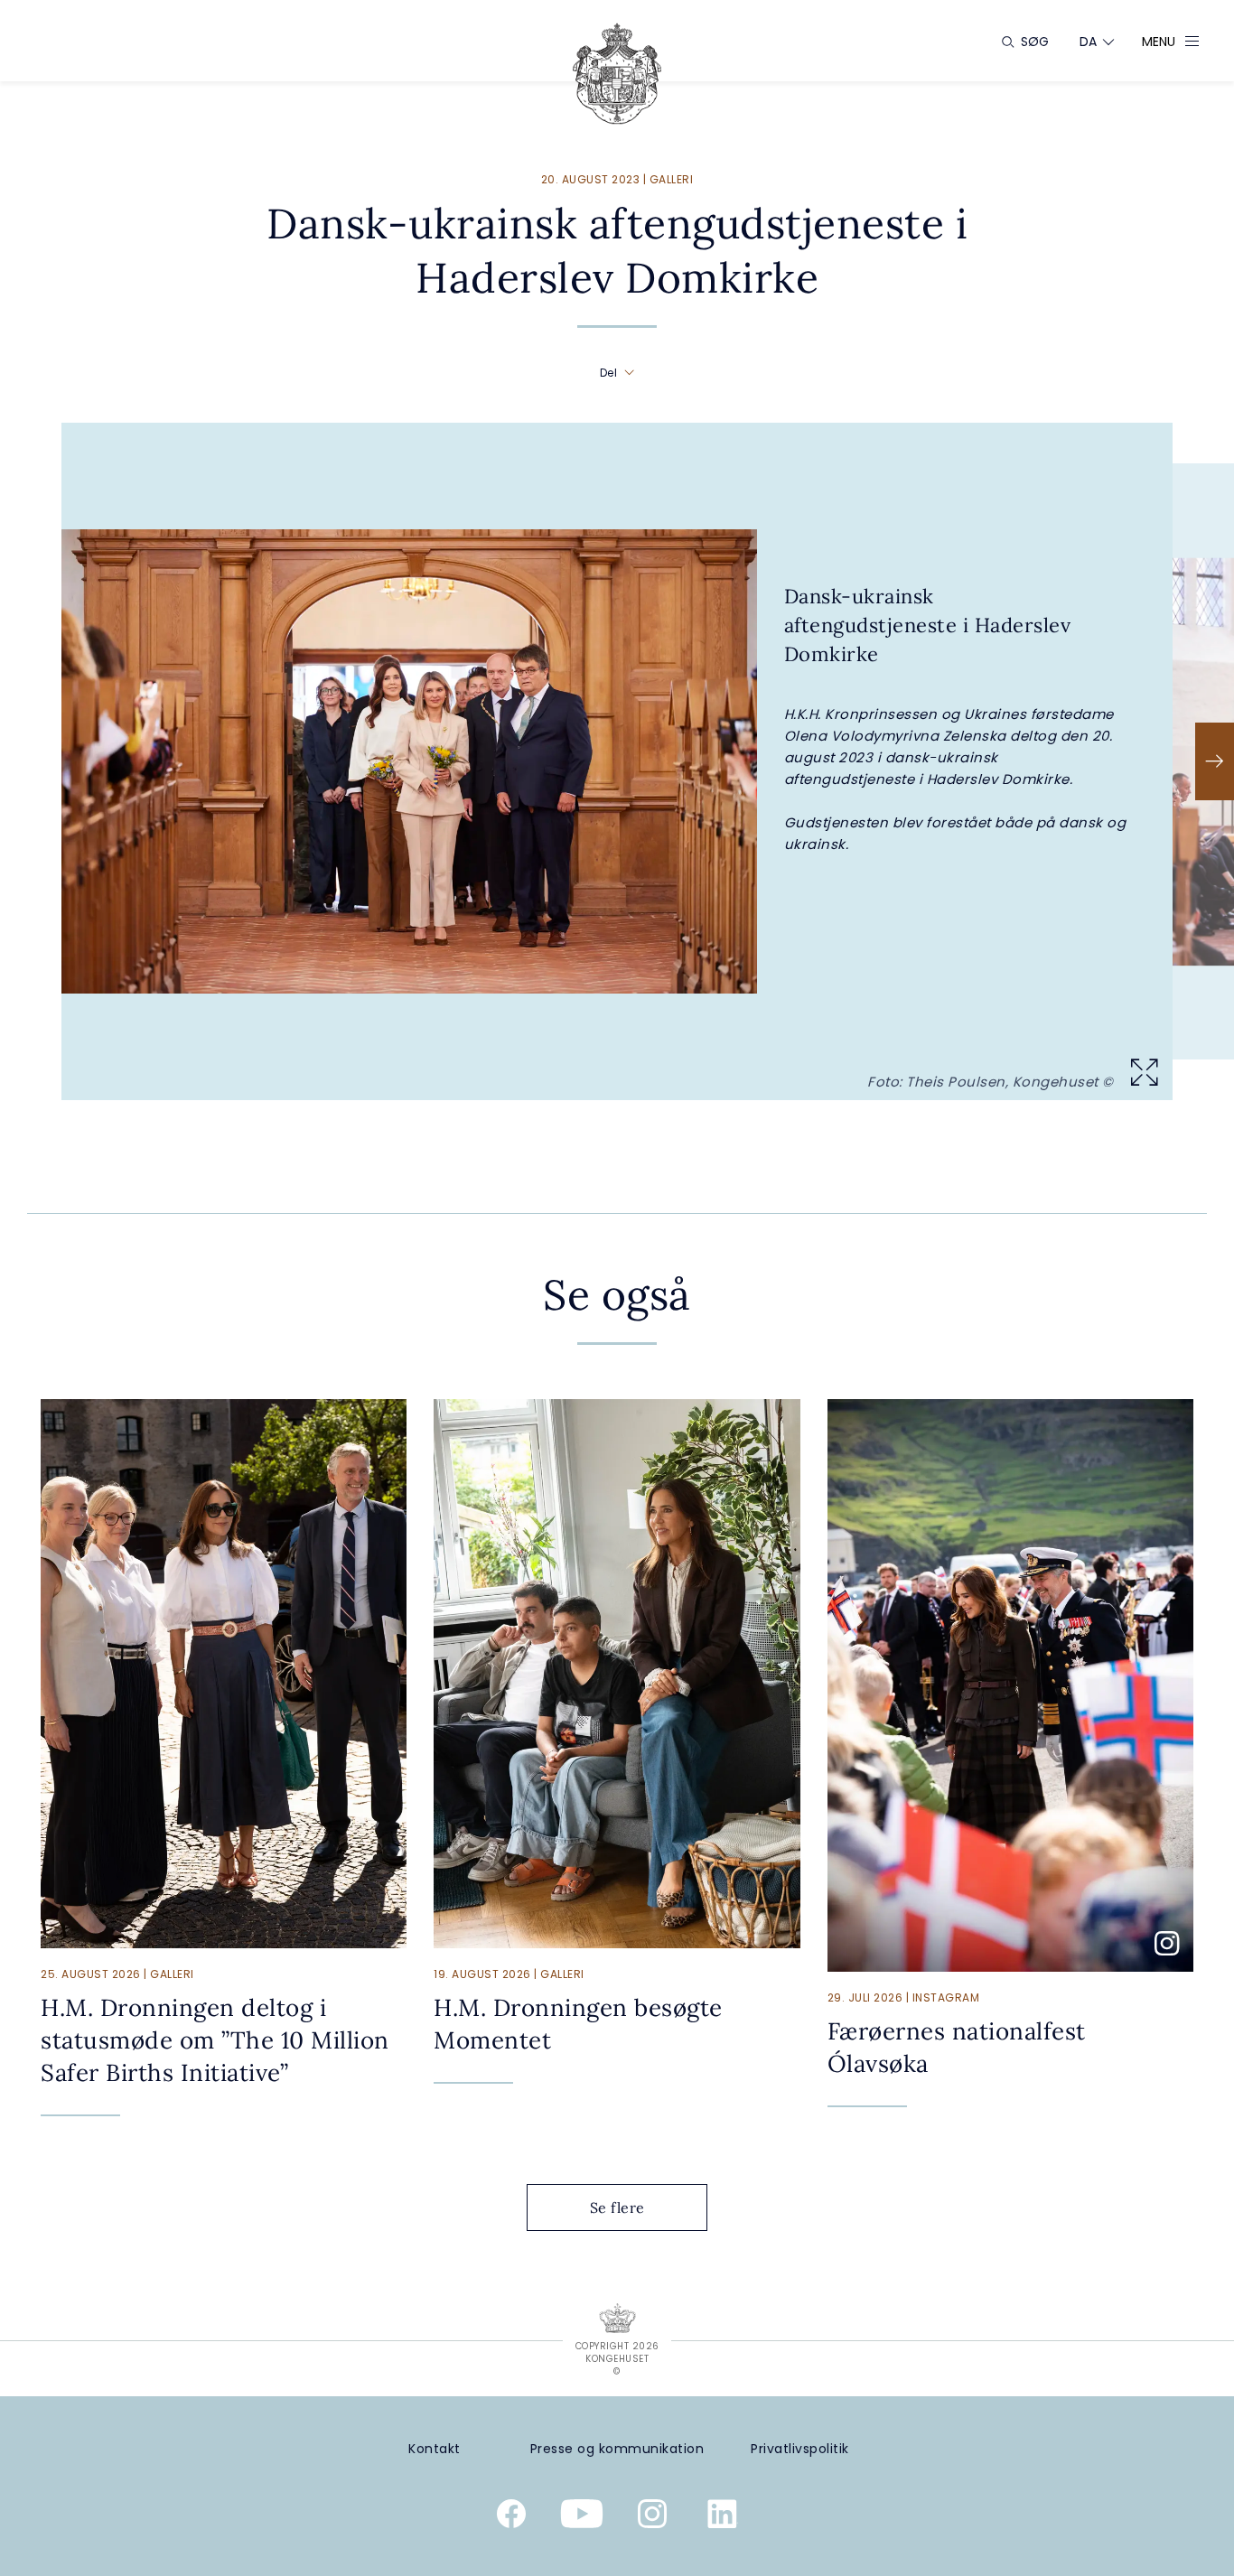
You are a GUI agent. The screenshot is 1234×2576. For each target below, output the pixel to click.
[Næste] (1215, 761)
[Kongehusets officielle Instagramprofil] (652, 2517)
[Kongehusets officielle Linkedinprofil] (723, 2517)
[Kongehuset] (617, 74)
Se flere (617, 2207)
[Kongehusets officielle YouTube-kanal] (582, 2517)
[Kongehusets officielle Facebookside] (511, 2517)
